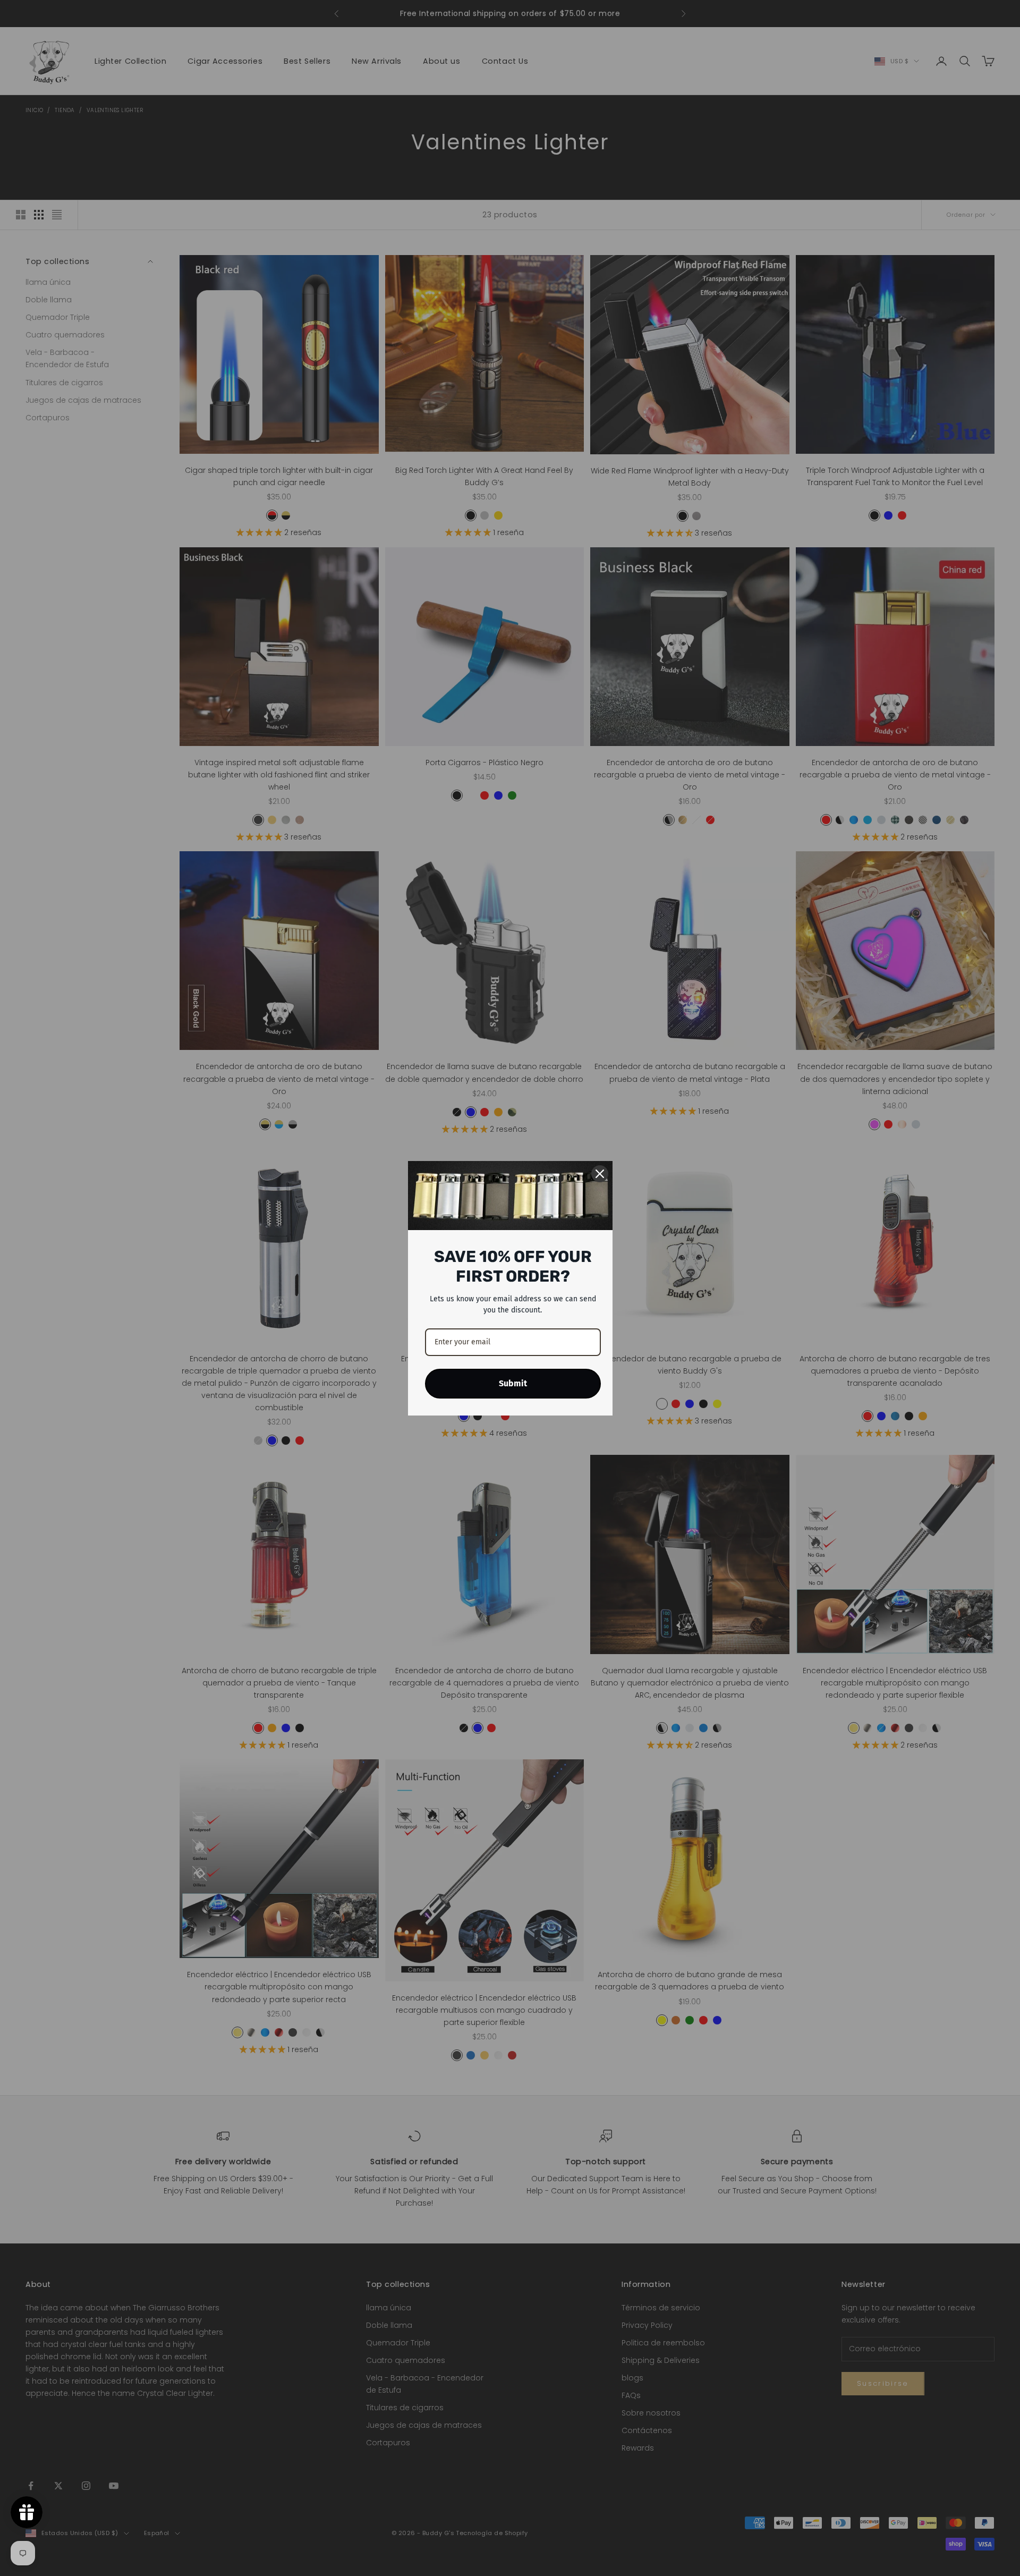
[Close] (600, 1174)
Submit (513, 1383)
